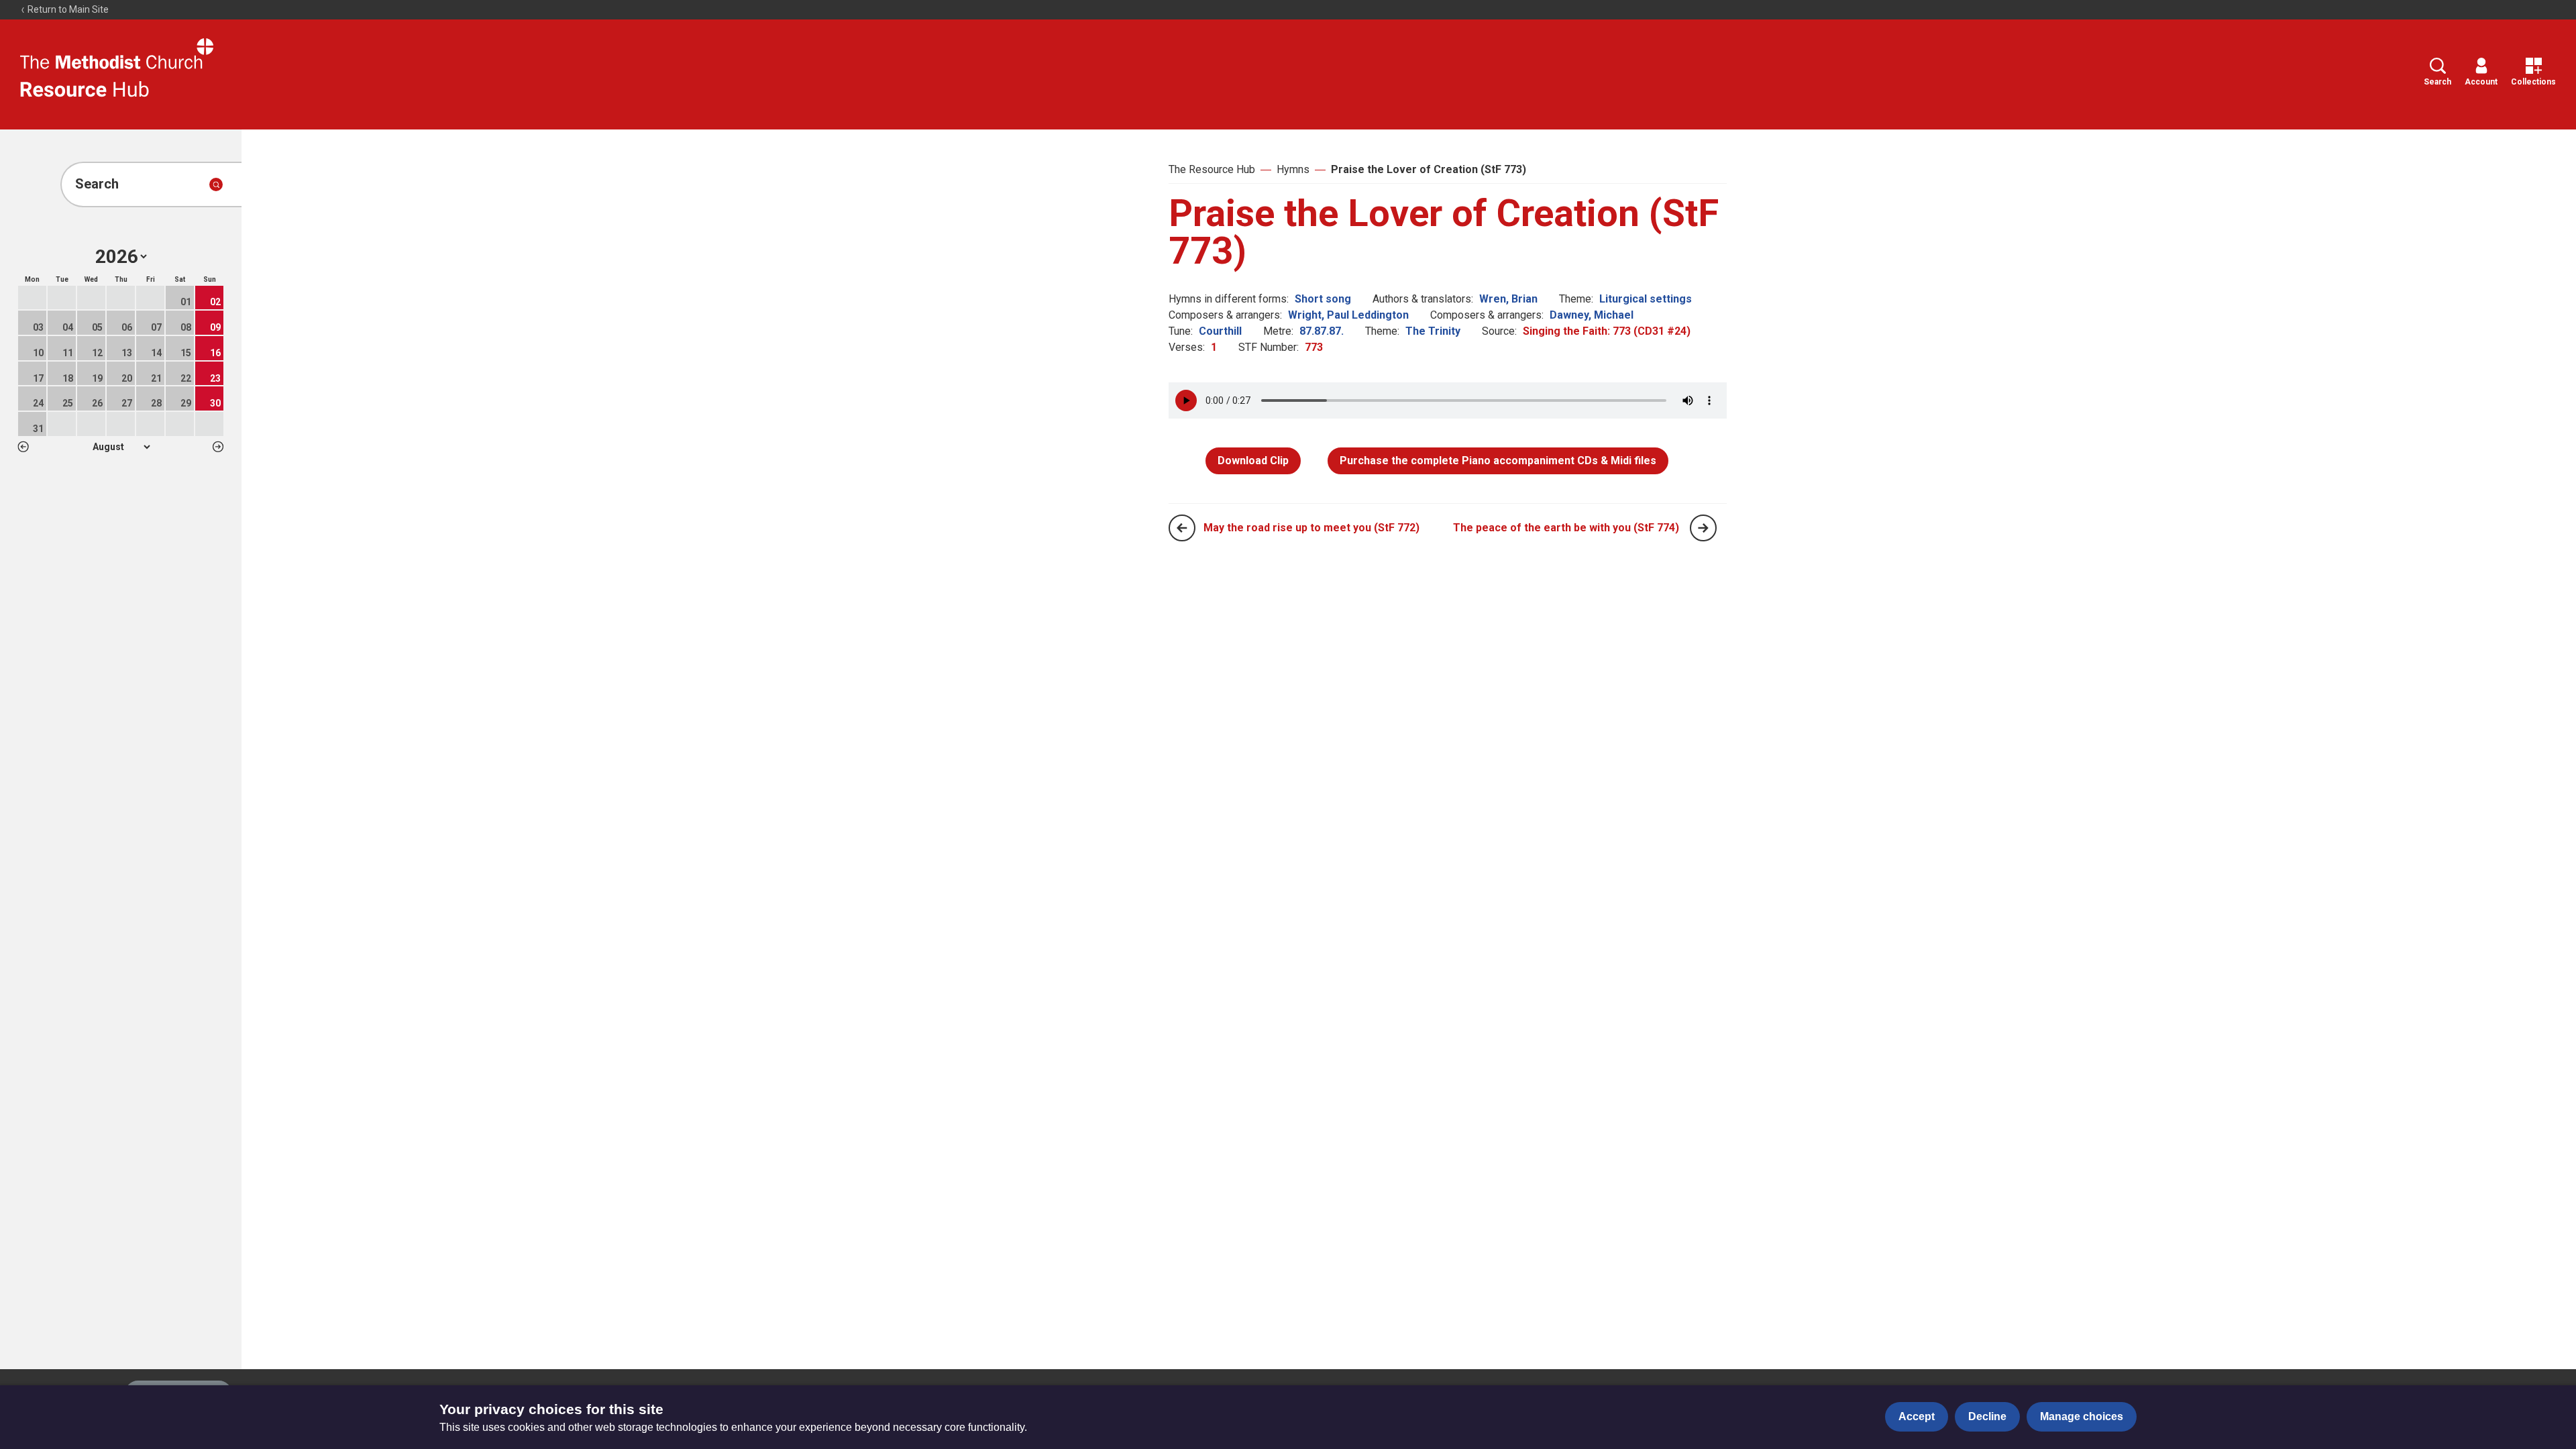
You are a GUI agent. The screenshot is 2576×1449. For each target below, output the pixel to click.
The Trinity (1433, 331)
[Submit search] (216, 184)
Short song (1323, 299)
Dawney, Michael (1592, 315)
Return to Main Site (67, 9)
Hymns (1293, 169)
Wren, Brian (1508, 299)
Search (2437, 82)
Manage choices (2082, 1416)
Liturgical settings (1646, 299)
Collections (2533, 82)
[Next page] (1703, 528)
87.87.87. (1322, 331)
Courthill (1220, 331)
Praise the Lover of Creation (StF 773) (1429, 169)
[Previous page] (1182, 528)
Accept (1917, 1416)
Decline (1987, 1416)
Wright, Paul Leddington (1348, 315)
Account (2481, 82)
